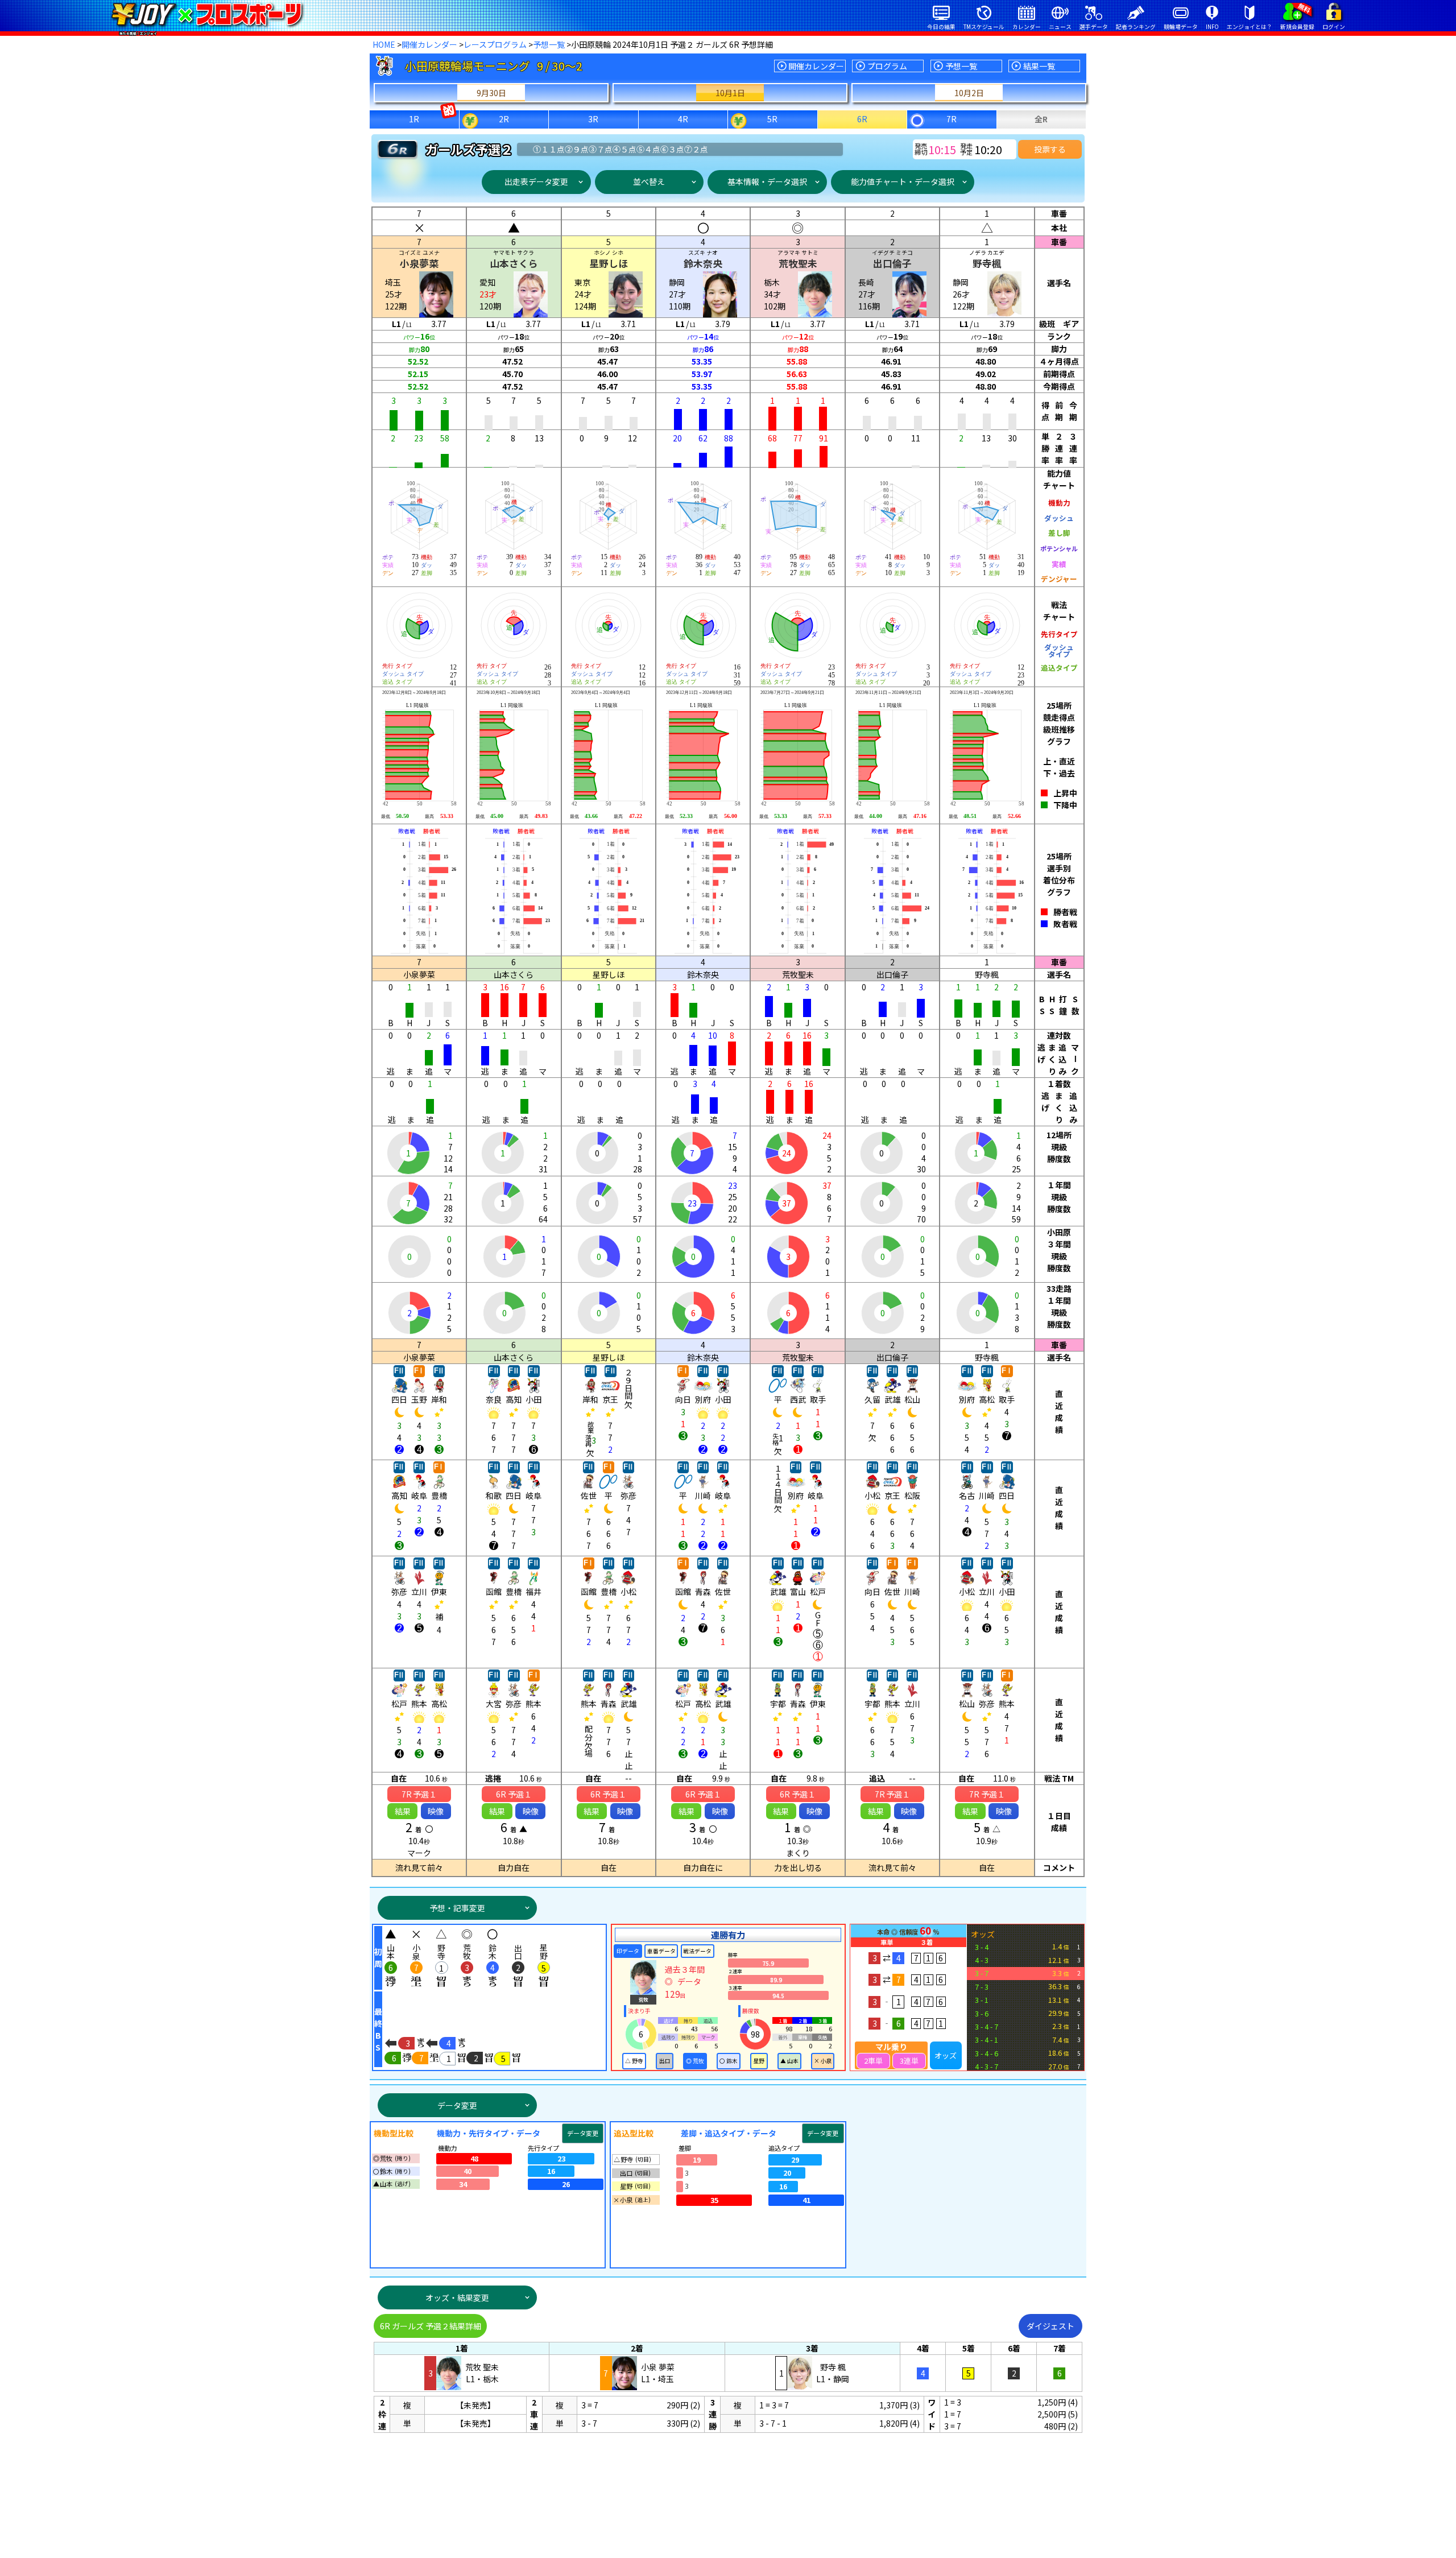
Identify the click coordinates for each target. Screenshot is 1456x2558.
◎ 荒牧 (695, 2061)
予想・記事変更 (457, 1908)
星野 (759, 2061)
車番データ (661, 1951)
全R (1041, 119)
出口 (665, 2061)
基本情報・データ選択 (767, 181)
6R (862, 119)
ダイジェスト (1050, 2326)
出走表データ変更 (536, 181)
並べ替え (649, 181)
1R (414, 119)
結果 (403, 1811)
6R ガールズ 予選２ (431, 2326)
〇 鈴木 (729, 2061)
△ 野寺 (634, 2061)
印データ (628, 1951)
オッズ (946, 2055)
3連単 (909, 2061)
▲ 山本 (789, 2061)
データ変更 (457, 2105)
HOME (384, 44)
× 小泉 (823, 2061)
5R (772, 119)
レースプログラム (495, 44)
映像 (436, 1811)
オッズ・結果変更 (457, 2297)
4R (683, 119)
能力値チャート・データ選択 (903, 181)
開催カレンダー (429, 44)
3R (593, 119)
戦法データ (697, 1951)
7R (952, 119)
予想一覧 (549, 44)
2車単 (873, 2061)
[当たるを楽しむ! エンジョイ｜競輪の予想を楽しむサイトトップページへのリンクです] (207, 14)
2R (504, 119)
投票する (1050, 149)
